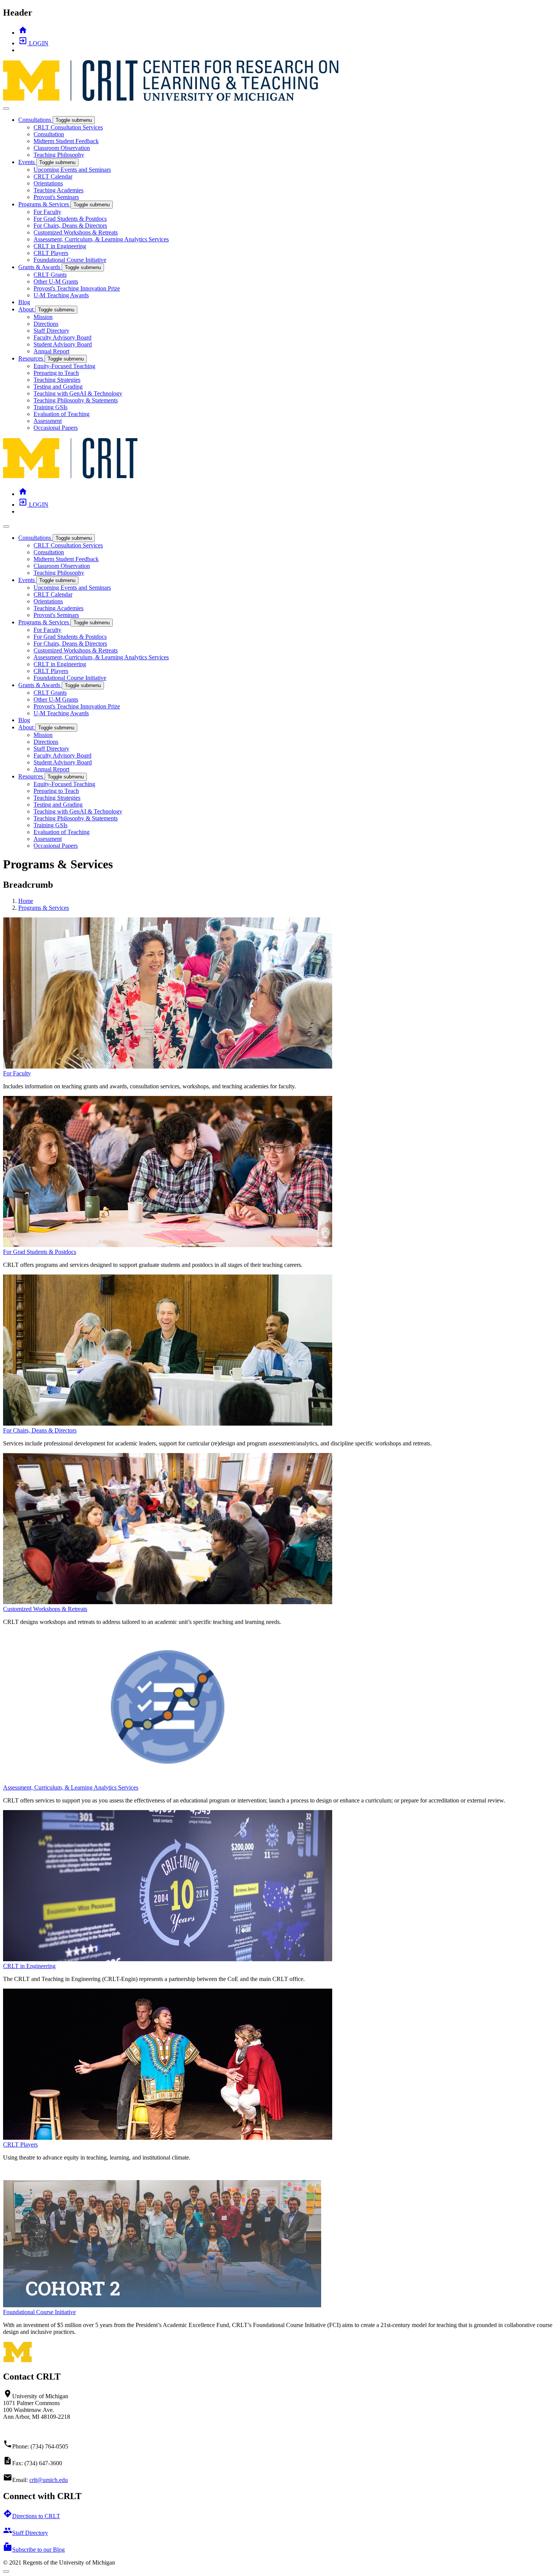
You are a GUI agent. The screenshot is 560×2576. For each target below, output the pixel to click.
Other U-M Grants (56, 282)
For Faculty (47, 212)
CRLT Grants (50, 275)
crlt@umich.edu (49, 2480)
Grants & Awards (40, 267)
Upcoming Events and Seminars (72, 170)
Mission (43, 317)
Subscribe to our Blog (34, 2550)
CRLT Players (51, 253)
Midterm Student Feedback (66, 141)
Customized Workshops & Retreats (76, 232)
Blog (24, 302)
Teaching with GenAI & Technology (78, 393)
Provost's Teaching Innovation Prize (77, 288)
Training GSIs (50, 407)
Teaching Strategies (57, 380)
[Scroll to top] (6, 2571)
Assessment (48, 421)
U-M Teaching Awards (61, 295)
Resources (31, 358)
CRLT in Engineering (60, 246)
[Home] (71, 477)
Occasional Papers (56, 428)
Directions (46, 324)
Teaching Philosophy (59, 155)
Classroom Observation (62, 148)
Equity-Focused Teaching (64, 366)
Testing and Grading (58, 387)
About (27, 309)
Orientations (48, 183)
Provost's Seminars (56, 197)
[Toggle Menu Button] (6, 108)
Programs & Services (44, 204)
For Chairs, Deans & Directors (70, 226)
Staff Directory (51, 331)
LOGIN (33, 43)
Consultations (35, 120)
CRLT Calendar (53, 176)
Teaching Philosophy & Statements (76, 400)
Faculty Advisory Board (62, 337)
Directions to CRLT (32, 2516)
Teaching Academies (58, 190)
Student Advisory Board (63, 344)
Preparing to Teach (56, 373)
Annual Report (51, 351)
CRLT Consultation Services (68, 127)
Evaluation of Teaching (62, 414)
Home (26, 901)
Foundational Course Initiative (70, 260)
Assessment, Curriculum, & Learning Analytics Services (101, 239)
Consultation (49, 134)
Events (27, 162)
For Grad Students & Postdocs (70, 219)
